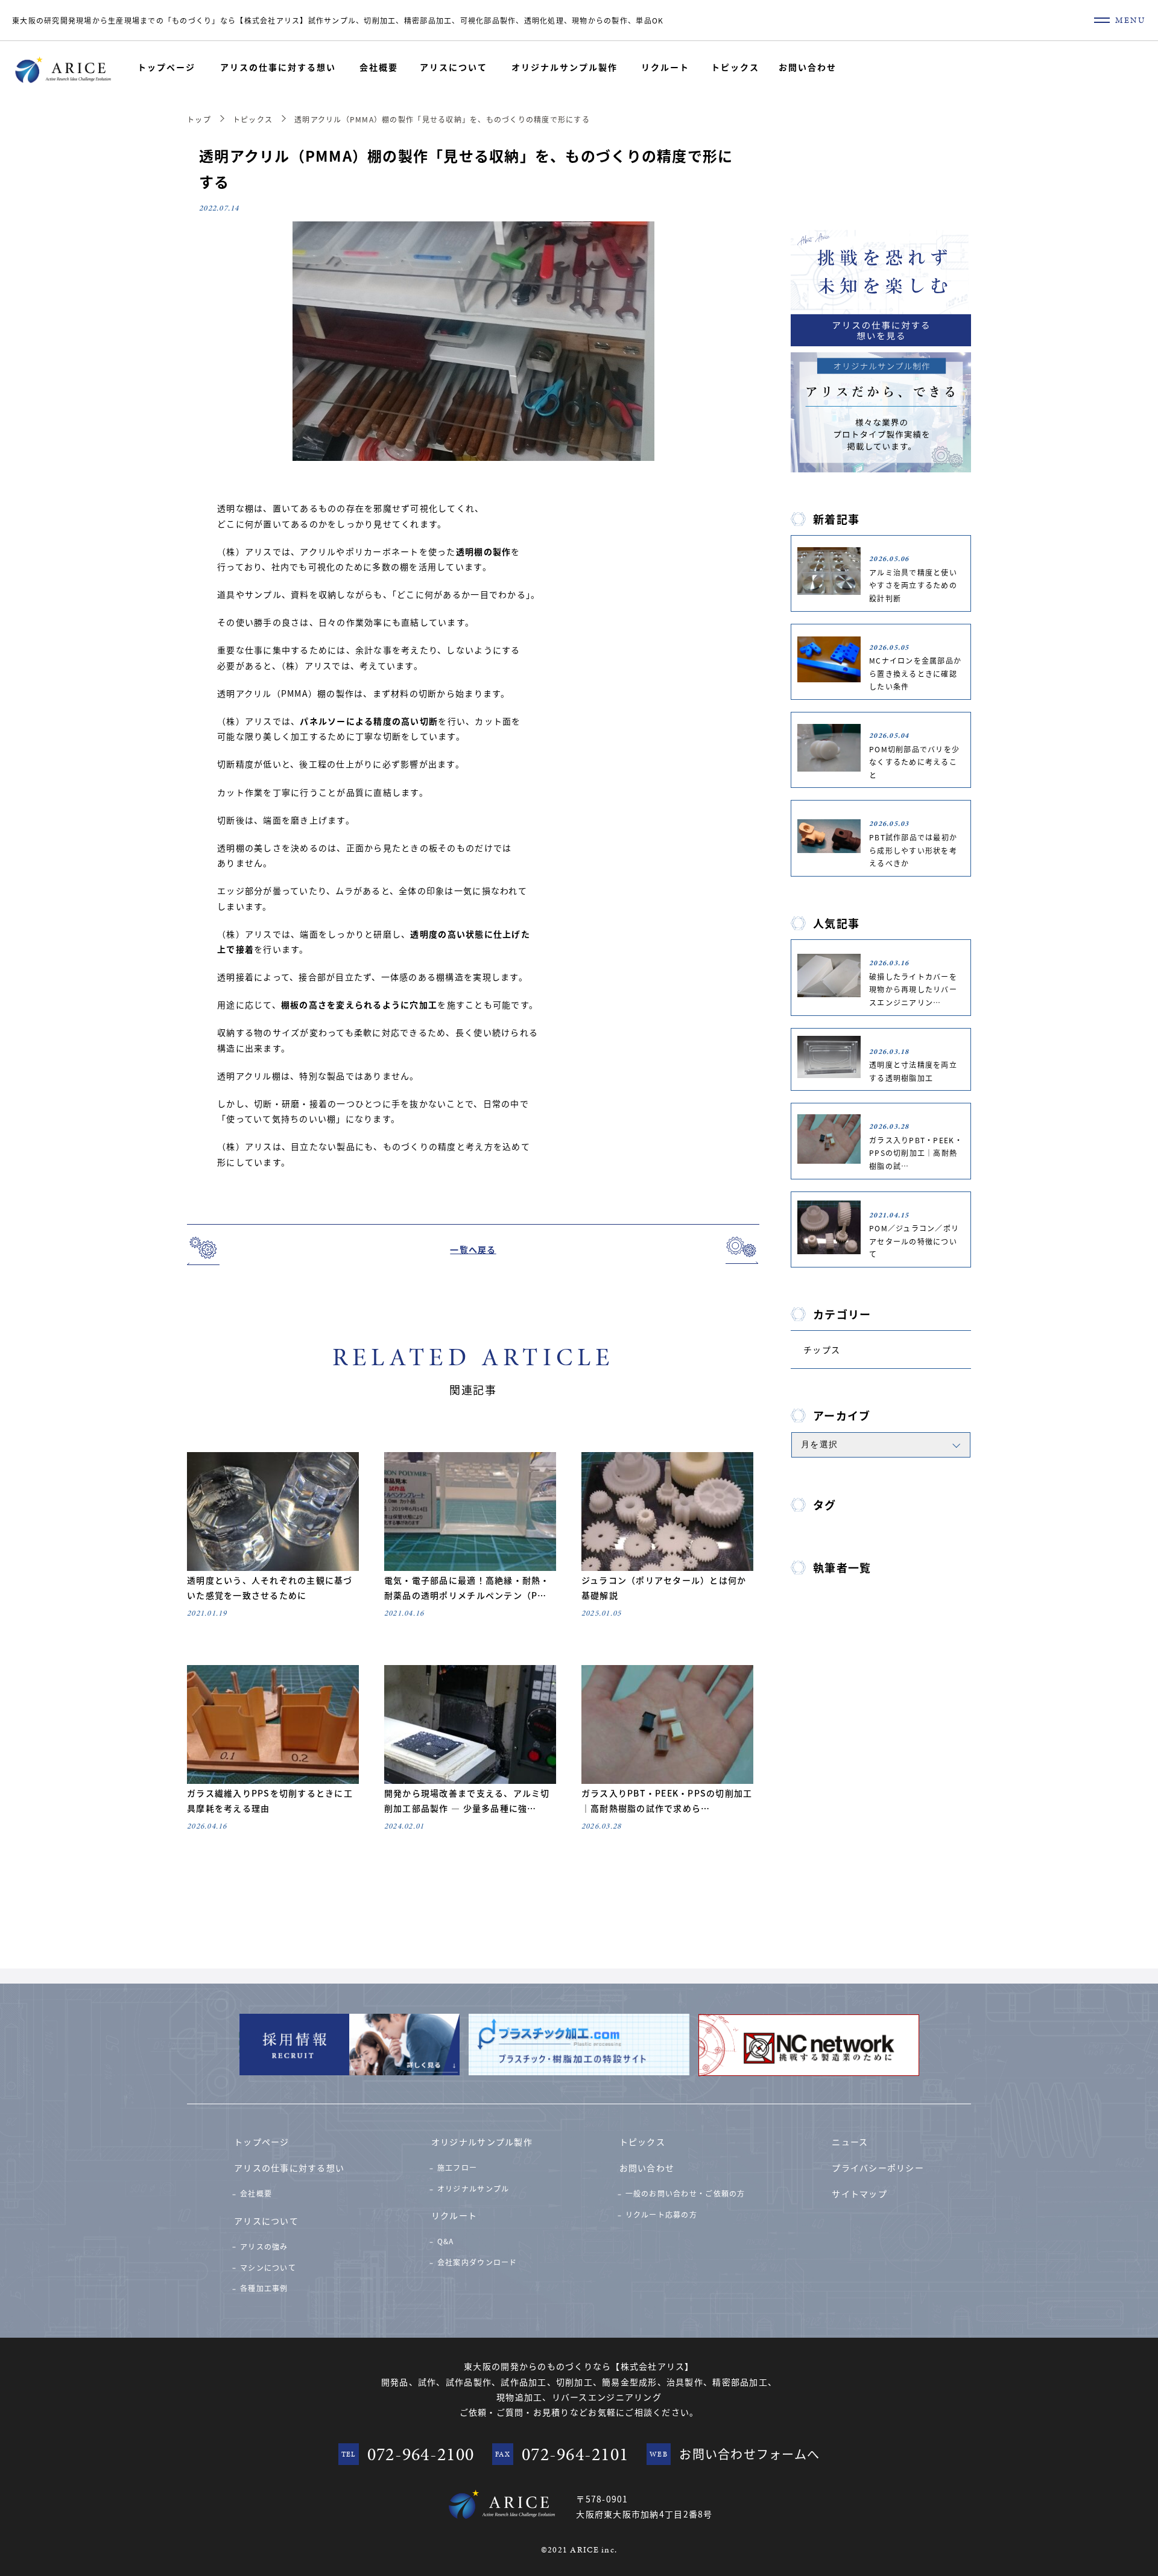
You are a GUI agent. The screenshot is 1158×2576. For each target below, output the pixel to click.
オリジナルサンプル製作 (565, 67)
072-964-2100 (421, 2454)
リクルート (665, 67)
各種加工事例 (264, 2288)
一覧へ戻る (473, 1249)
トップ (199, 119)
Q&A (446, 2241)
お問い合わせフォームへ (749, 2454)
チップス (822, 1350)
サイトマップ (859, 2194)
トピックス (735, 67)
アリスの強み (264, 2246)
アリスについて (454, 67)
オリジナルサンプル (473, 2188)
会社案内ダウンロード (477, 2262)
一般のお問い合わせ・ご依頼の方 (685, 2193)
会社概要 (379, 67)
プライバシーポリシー (878, 2168)
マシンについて (268, 2267)
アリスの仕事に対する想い (278, 67)
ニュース (850, 2142)
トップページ (166, 67)
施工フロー (457, 2167)
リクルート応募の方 (661, 2214)
